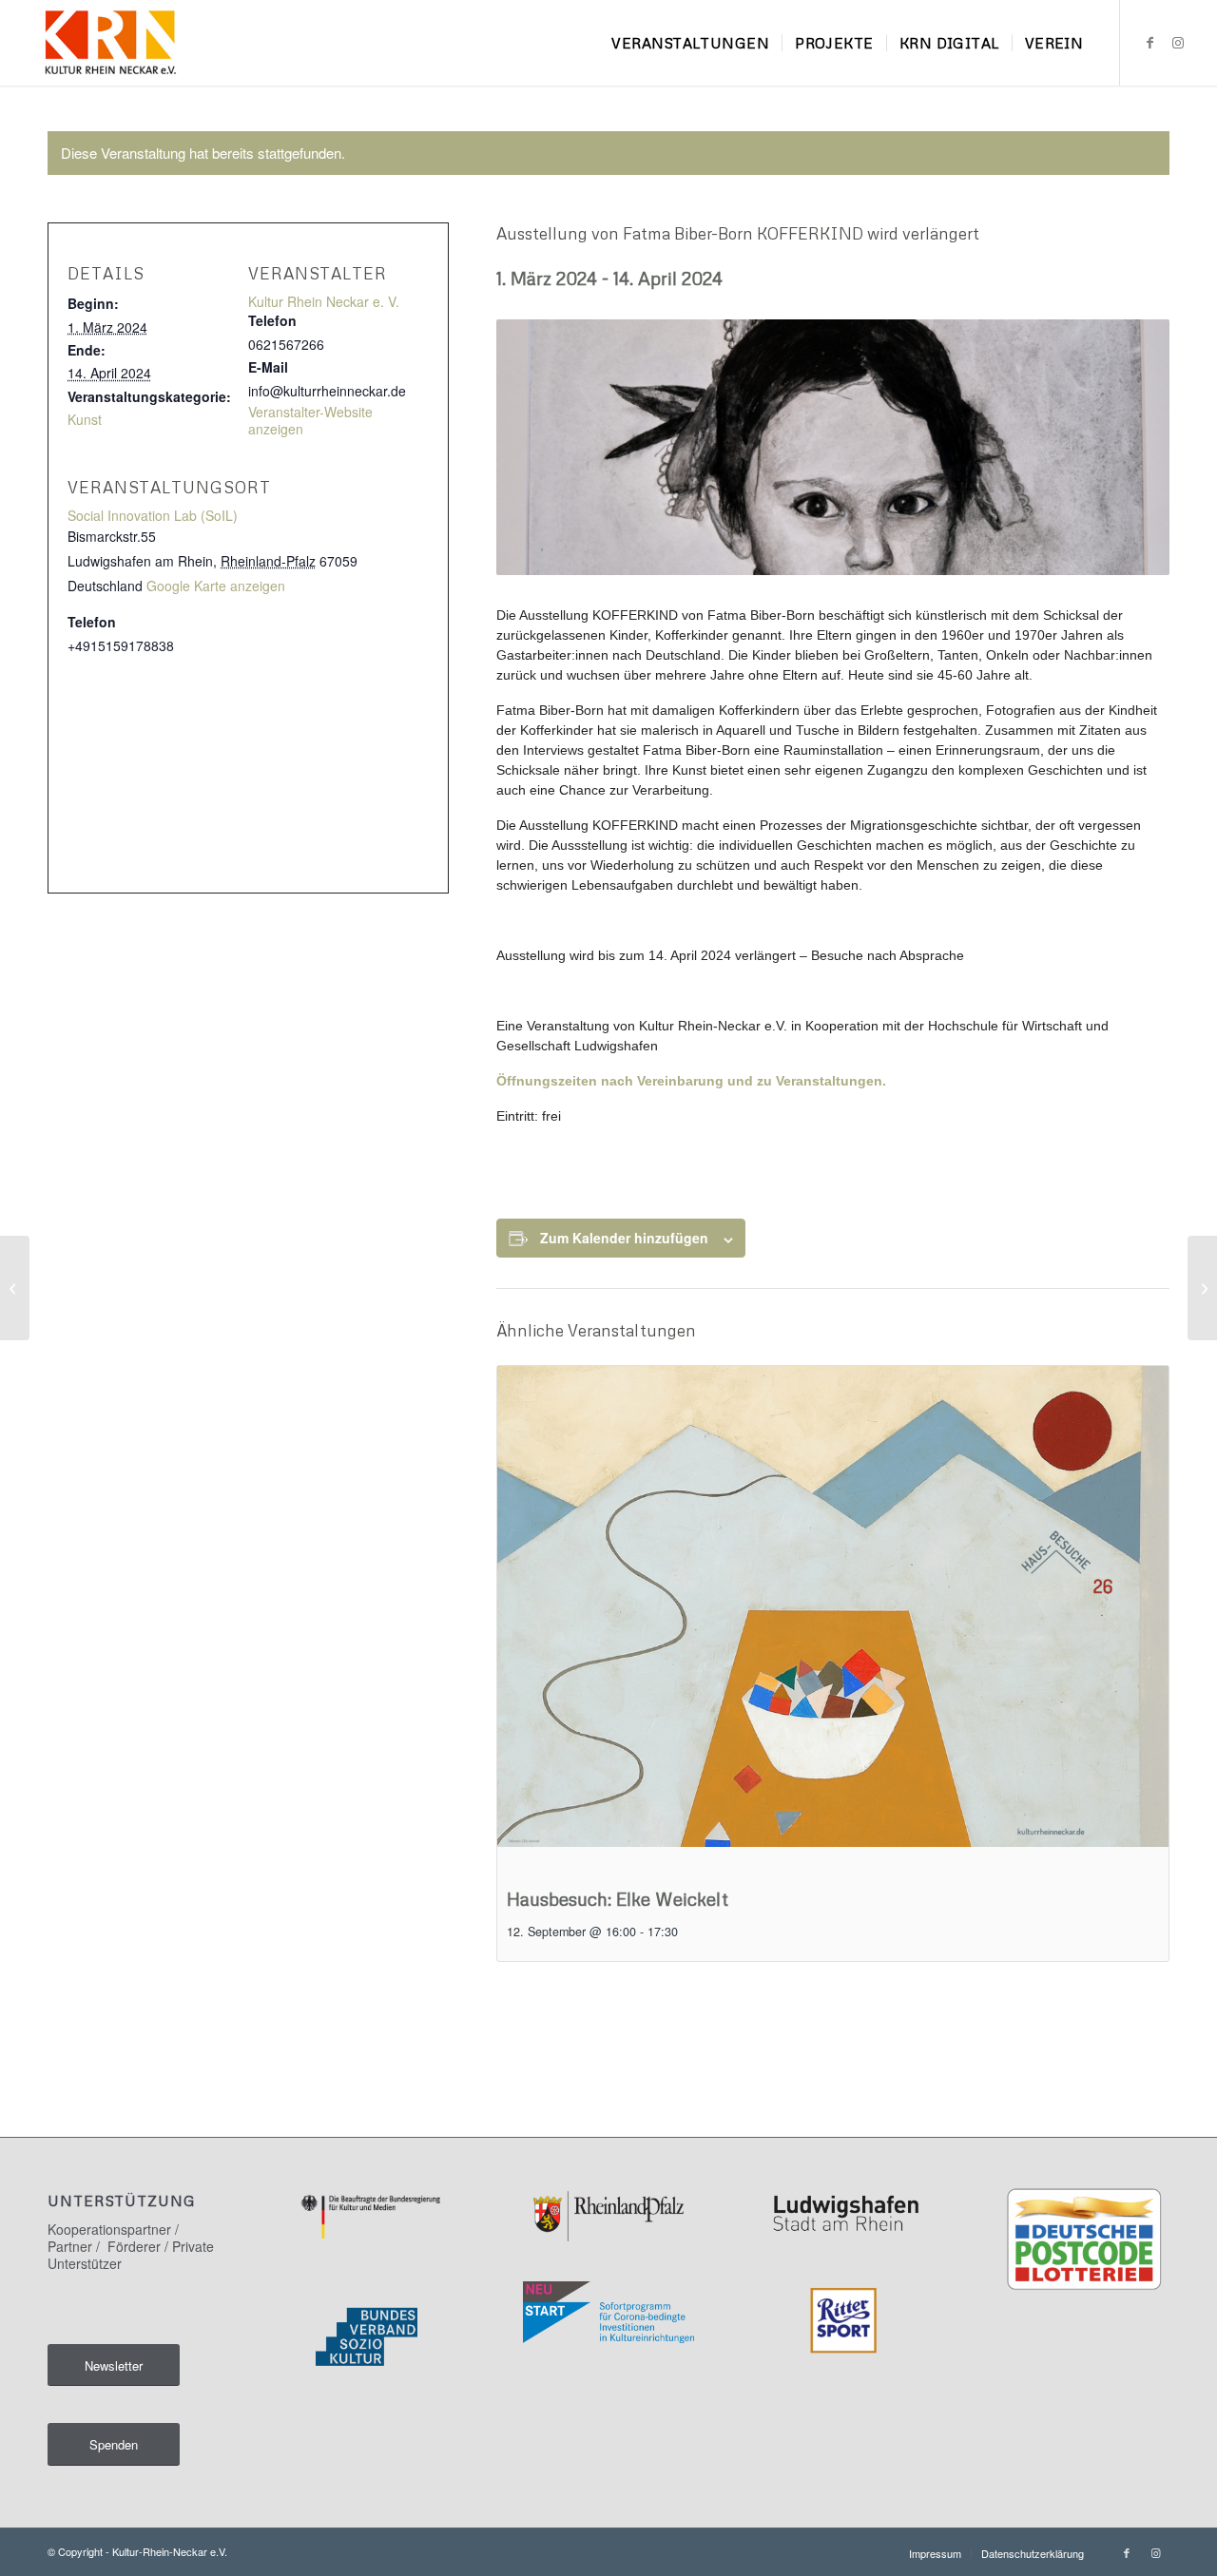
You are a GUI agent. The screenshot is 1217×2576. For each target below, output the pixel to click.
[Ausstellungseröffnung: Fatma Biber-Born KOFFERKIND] (1202, 1288)
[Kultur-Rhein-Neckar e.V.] (110, 43)
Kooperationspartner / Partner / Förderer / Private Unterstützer (131, 2246)
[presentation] (833, 1618)
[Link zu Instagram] (1178, 42)
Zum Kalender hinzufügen (624, 1238)
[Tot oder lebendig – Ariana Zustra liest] (15, 1288)
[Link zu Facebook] (1149, 42)
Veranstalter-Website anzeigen (310, 420)
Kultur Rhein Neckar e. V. (324, 301)
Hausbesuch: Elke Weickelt (618, 1899)
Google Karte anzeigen (216, 586)
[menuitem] (690, 43)
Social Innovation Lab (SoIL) (153, 515)
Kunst (85, 419)
